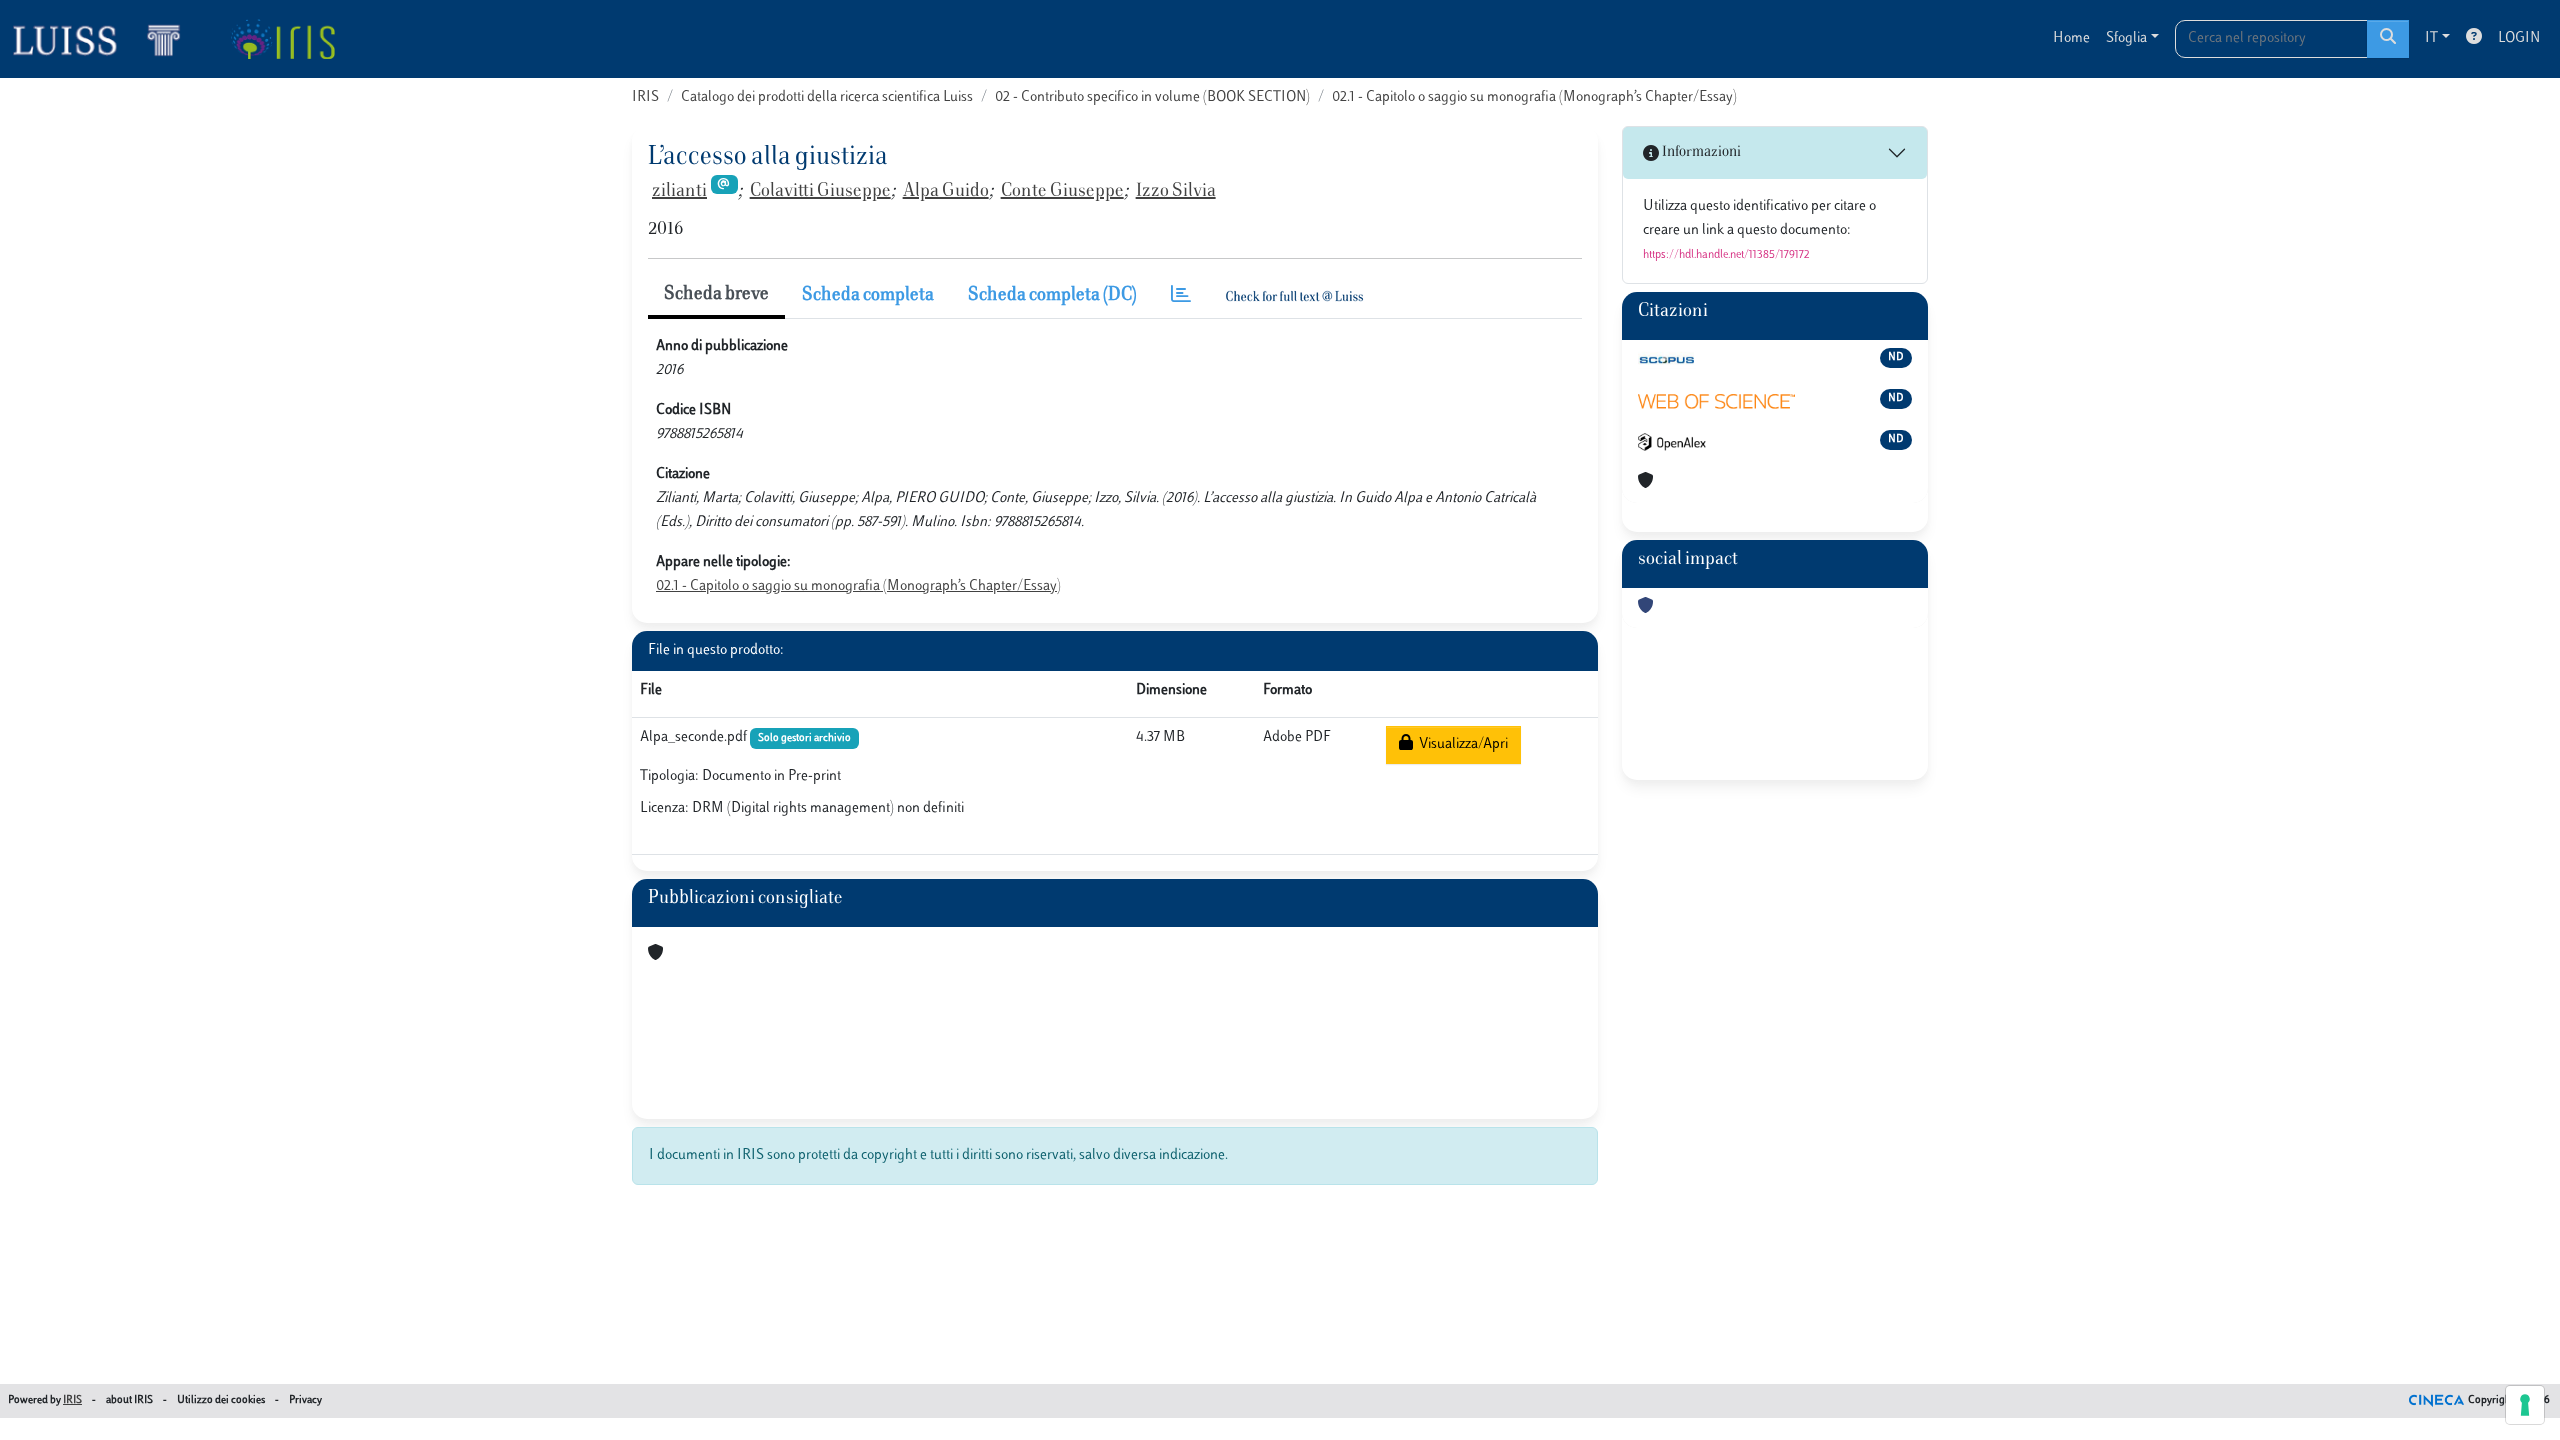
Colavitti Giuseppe (820, 192)
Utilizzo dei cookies (221, 1400)
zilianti (679, 192)
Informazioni (1700, 152)
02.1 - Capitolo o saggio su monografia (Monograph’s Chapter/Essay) (1534, 97)
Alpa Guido (946, 192)
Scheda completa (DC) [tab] (1052, 296)
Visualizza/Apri (1460, 744)
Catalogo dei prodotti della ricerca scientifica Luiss (827, 97)
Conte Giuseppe (1062, 192)
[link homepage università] (282, 39)
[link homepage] (105, 39)
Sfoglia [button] (2126, 38)
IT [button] (2431, 38)
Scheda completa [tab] (868, 296)
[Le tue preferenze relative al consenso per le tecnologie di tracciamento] (2525, 1405)
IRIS (645, 97)
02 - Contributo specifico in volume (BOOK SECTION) (1152, 97)
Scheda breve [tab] (716, 295)
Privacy (305, 1400)
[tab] (1181, 296)
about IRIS (129, 1400)
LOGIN (2519, 38)
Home (2071, 38)
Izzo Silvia (1176, 192)
